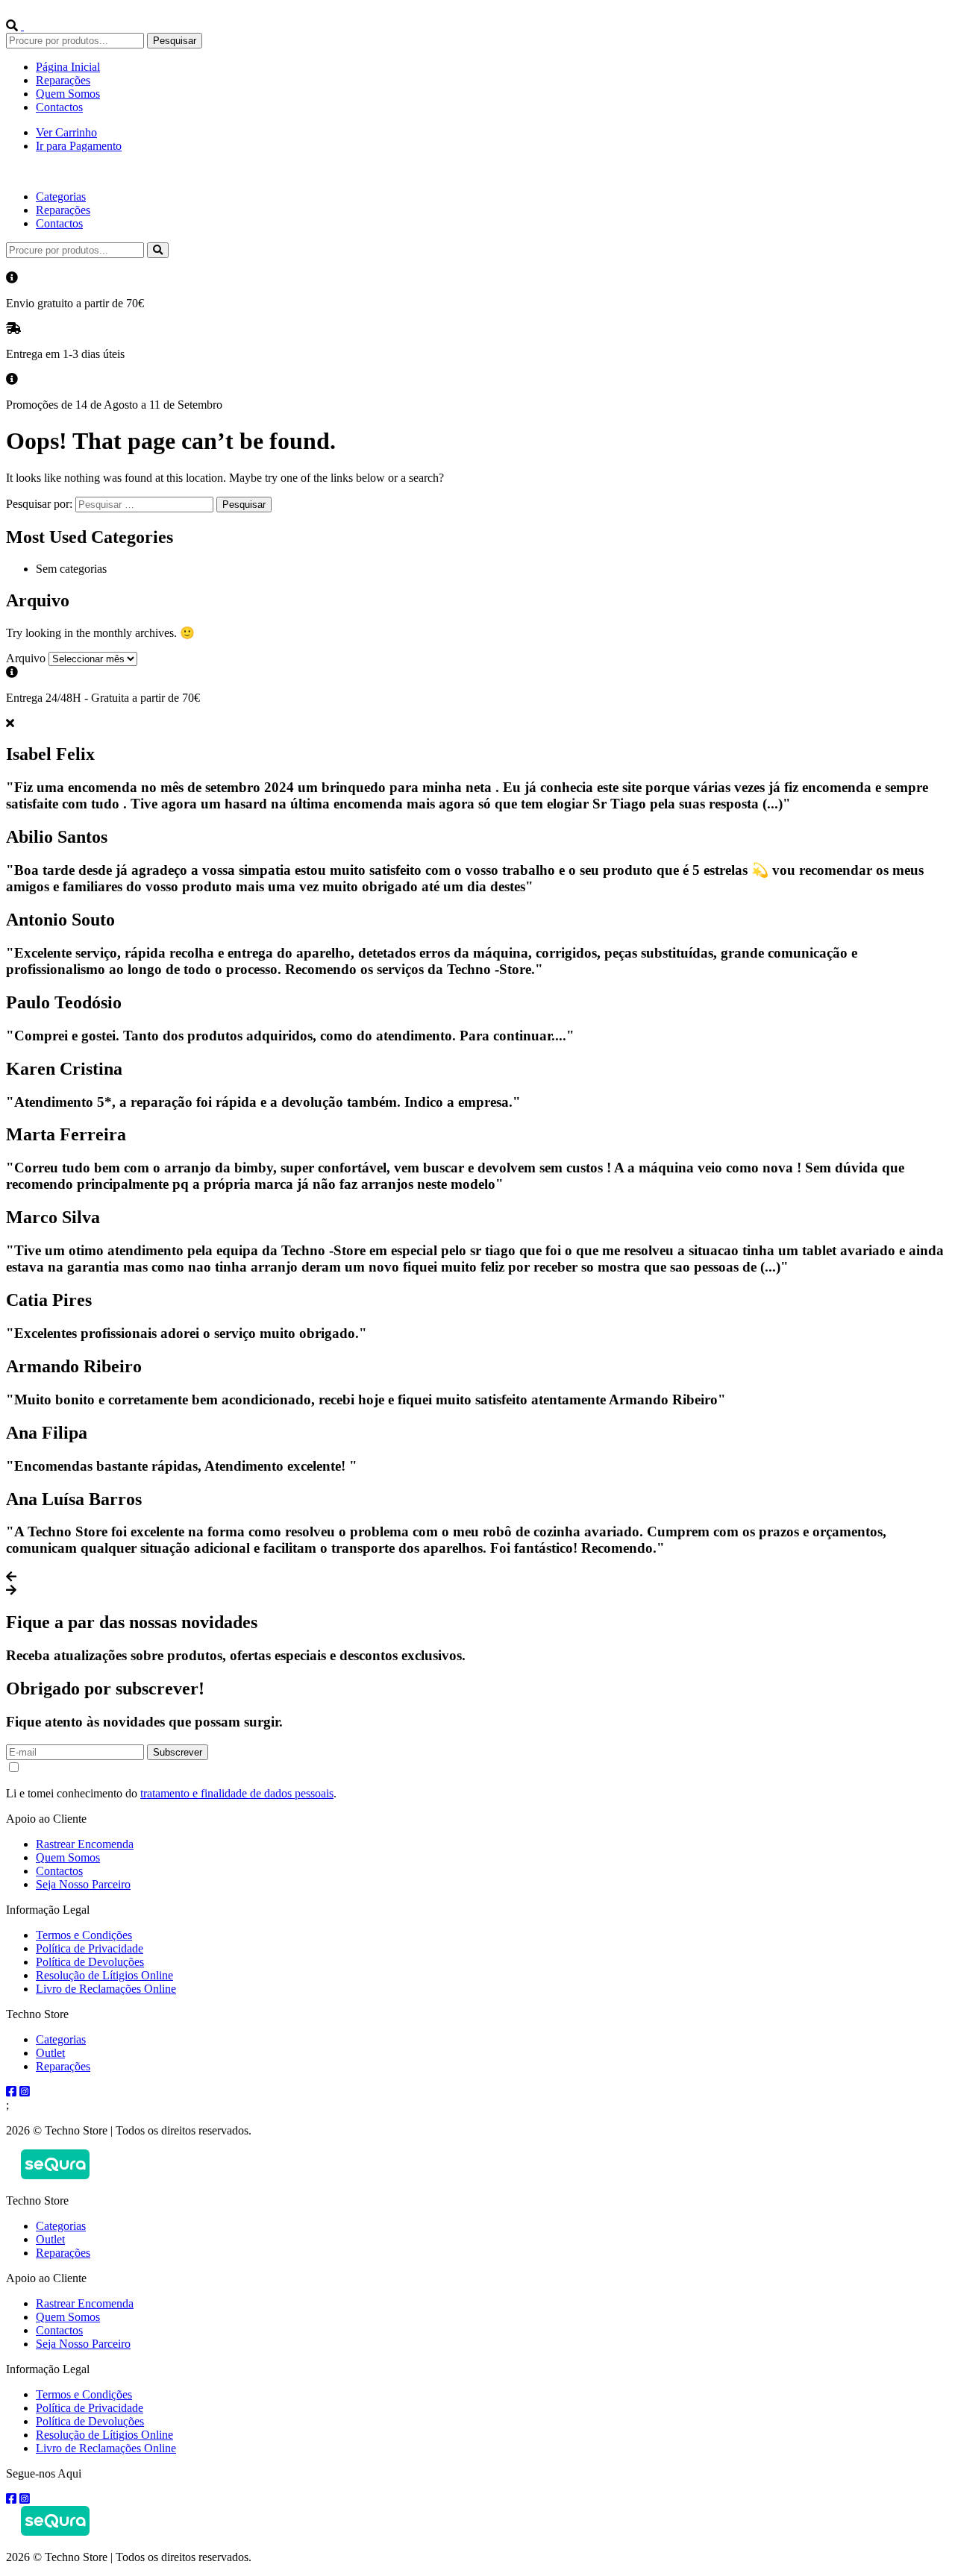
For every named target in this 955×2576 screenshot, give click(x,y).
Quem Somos (68, 94)
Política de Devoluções (90, 1962)
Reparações (63, 80)
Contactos (59, 107)
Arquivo (26, 658)
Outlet (50, 2053)
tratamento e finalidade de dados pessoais (237, 1793)
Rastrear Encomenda (85, 1844)
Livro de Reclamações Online (106, 1989)
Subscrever (178, 1752)
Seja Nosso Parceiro (83, 1884)
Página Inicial (68, 67)
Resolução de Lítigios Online (104, 1975)
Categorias (61, 197)
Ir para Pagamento (79, 146)
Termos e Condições (84, 1935)
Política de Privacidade (90, 1948)
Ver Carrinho (66, 132)
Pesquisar (175, 41)
